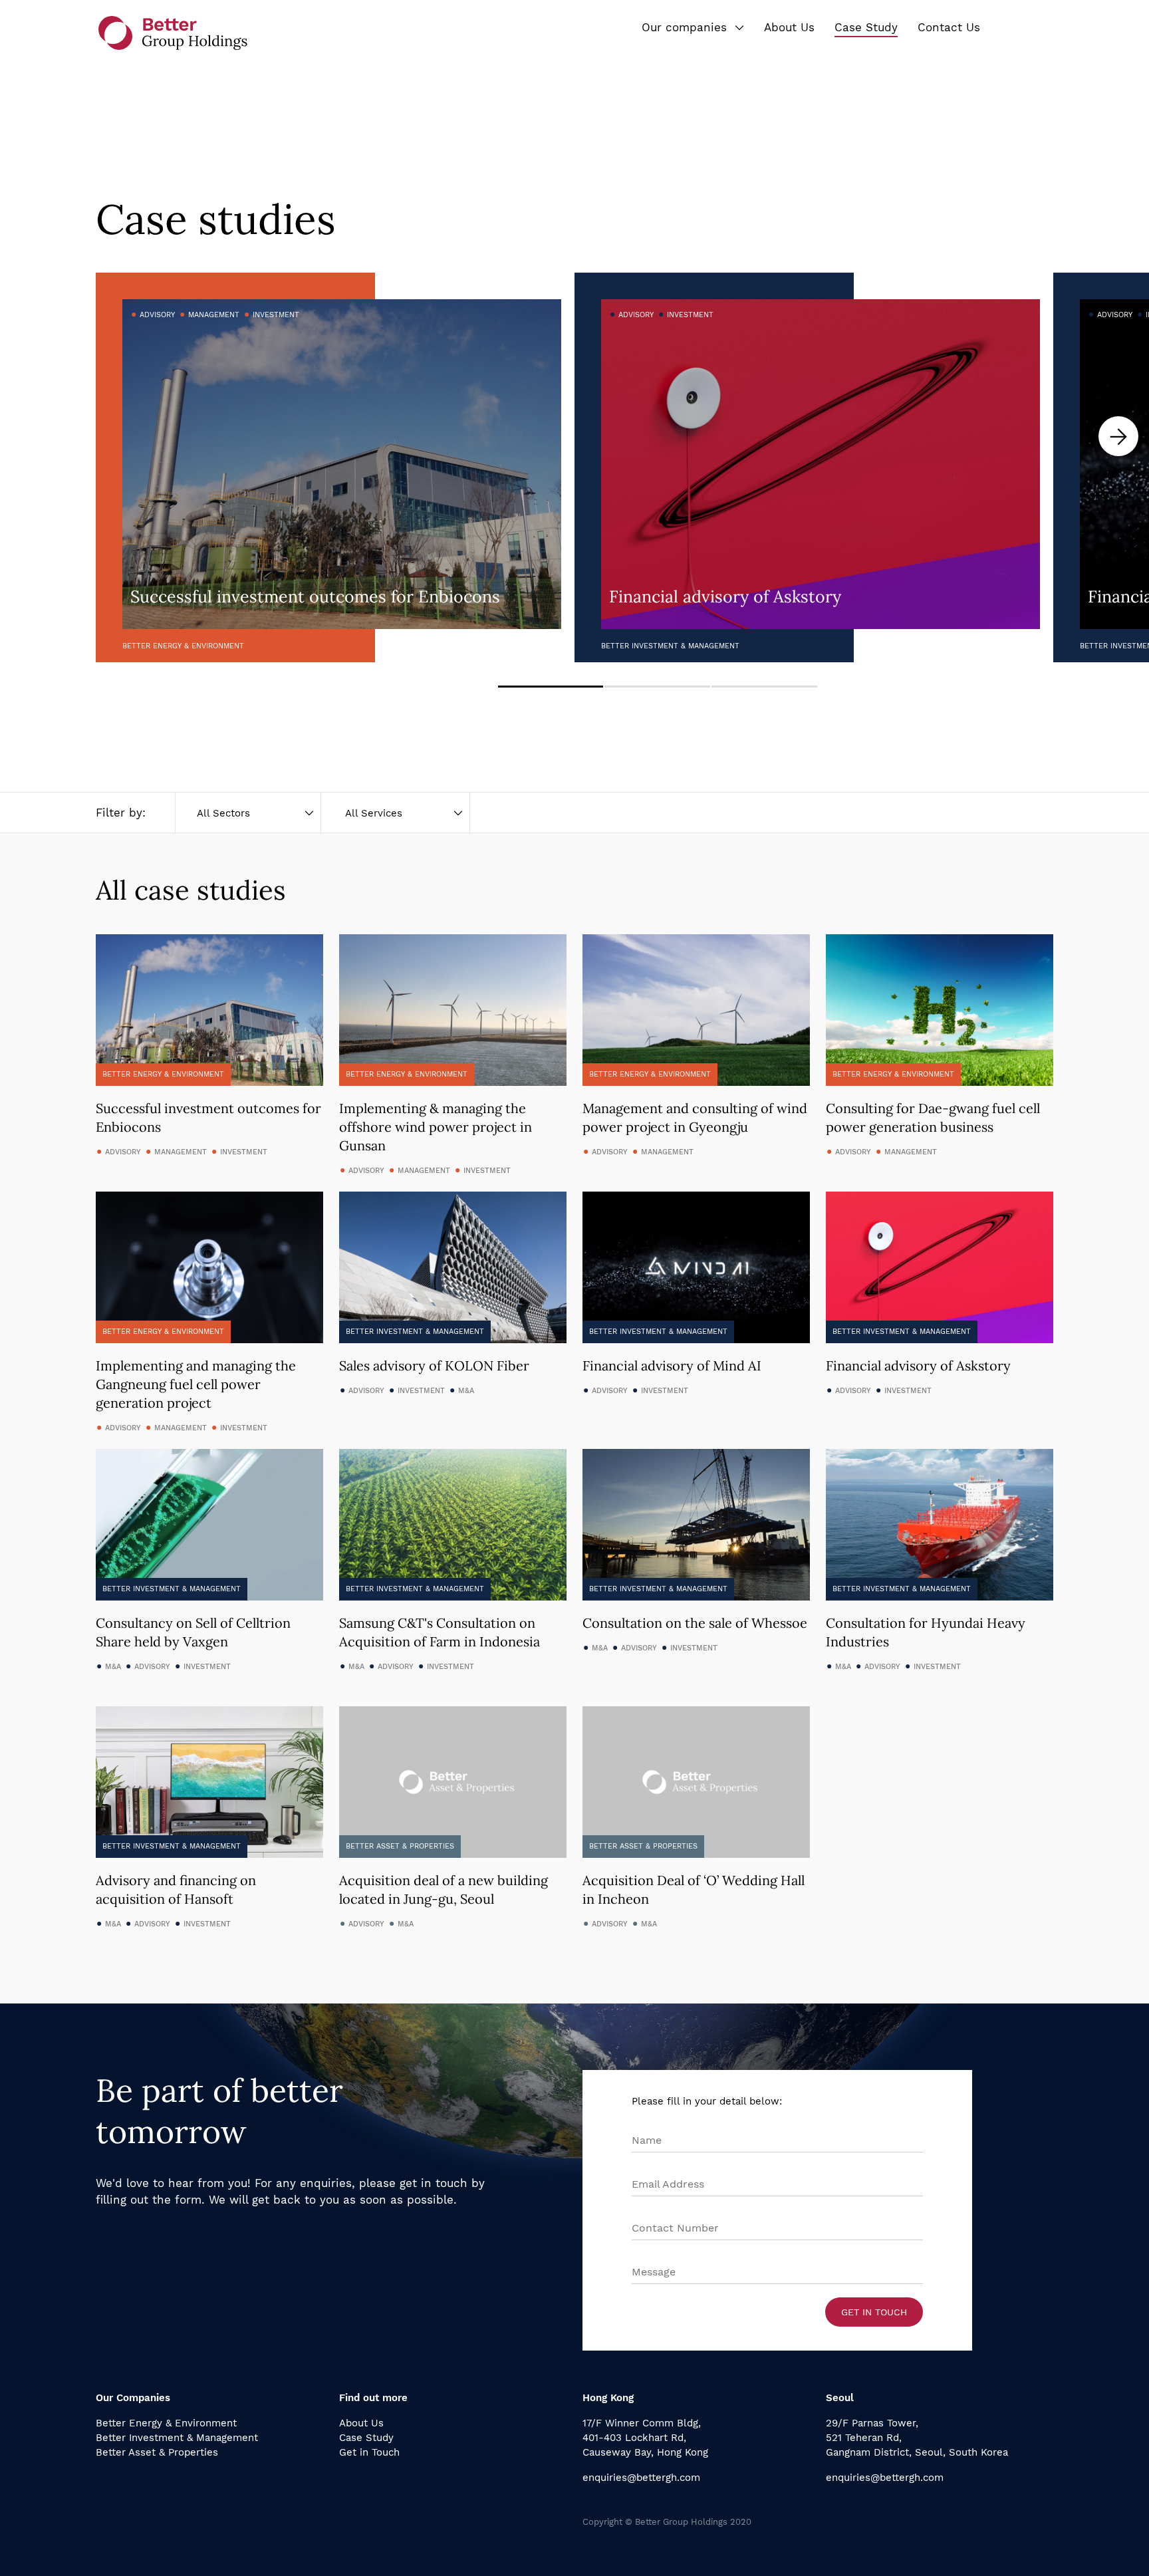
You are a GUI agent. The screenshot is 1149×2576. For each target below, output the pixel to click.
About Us (361, 2423)
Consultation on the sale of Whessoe (695, 1623)
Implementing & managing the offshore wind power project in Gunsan (436, 1127)
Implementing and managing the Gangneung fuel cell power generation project (196, 1384)
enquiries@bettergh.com (641, 2478)
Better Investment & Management (177, 2438)
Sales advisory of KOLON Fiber (434, 1365)
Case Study (366, 2438)
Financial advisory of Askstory (918, 1365)
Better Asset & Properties (157, 2452)
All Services (374, 813)
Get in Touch (874, 2312)
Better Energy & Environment (166, 2423)
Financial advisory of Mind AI (672, 1365)
